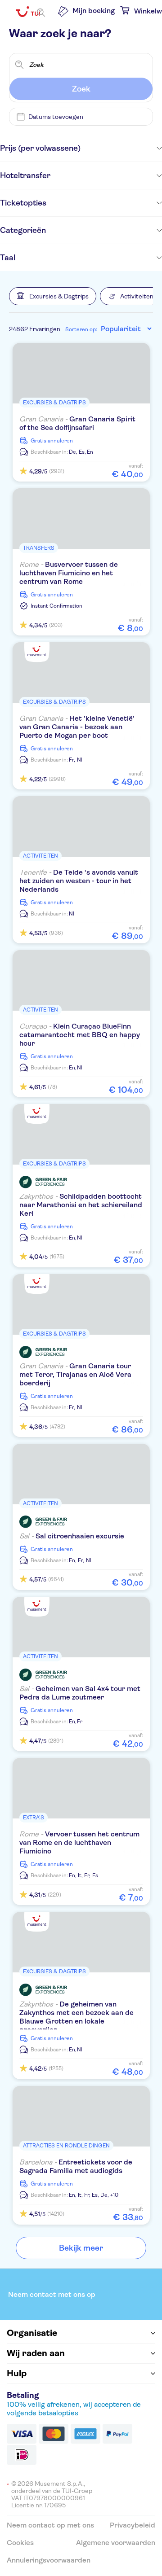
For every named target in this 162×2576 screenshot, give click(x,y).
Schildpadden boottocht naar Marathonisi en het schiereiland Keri (81, 1205)
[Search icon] (41, 13)
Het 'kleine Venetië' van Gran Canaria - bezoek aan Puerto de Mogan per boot (77, 727)
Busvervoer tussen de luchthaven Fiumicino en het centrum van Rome (69, 573)
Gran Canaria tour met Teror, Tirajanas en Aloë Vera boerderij (75, 1374)
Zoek (81, 89)
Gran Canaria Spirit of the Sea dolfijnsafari (77, 423)
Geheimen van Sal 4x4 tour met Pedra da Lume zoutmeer (80, 1693)
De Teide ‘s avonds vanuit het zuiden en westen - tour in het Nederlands (79, 881)
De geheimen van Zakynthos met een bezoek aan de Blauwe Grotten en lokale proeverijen (76, 2017)
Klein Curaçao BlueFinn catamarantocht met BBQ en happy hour (80, 1035)
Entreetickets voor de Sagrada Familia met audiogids (76, 2166)
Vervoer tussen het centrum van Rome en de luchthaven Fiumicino (79, 1842)
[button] (53, 296)
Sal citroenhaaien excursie (72, 1536)
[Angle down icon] (121, 148)
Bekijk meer (81, 2248)
